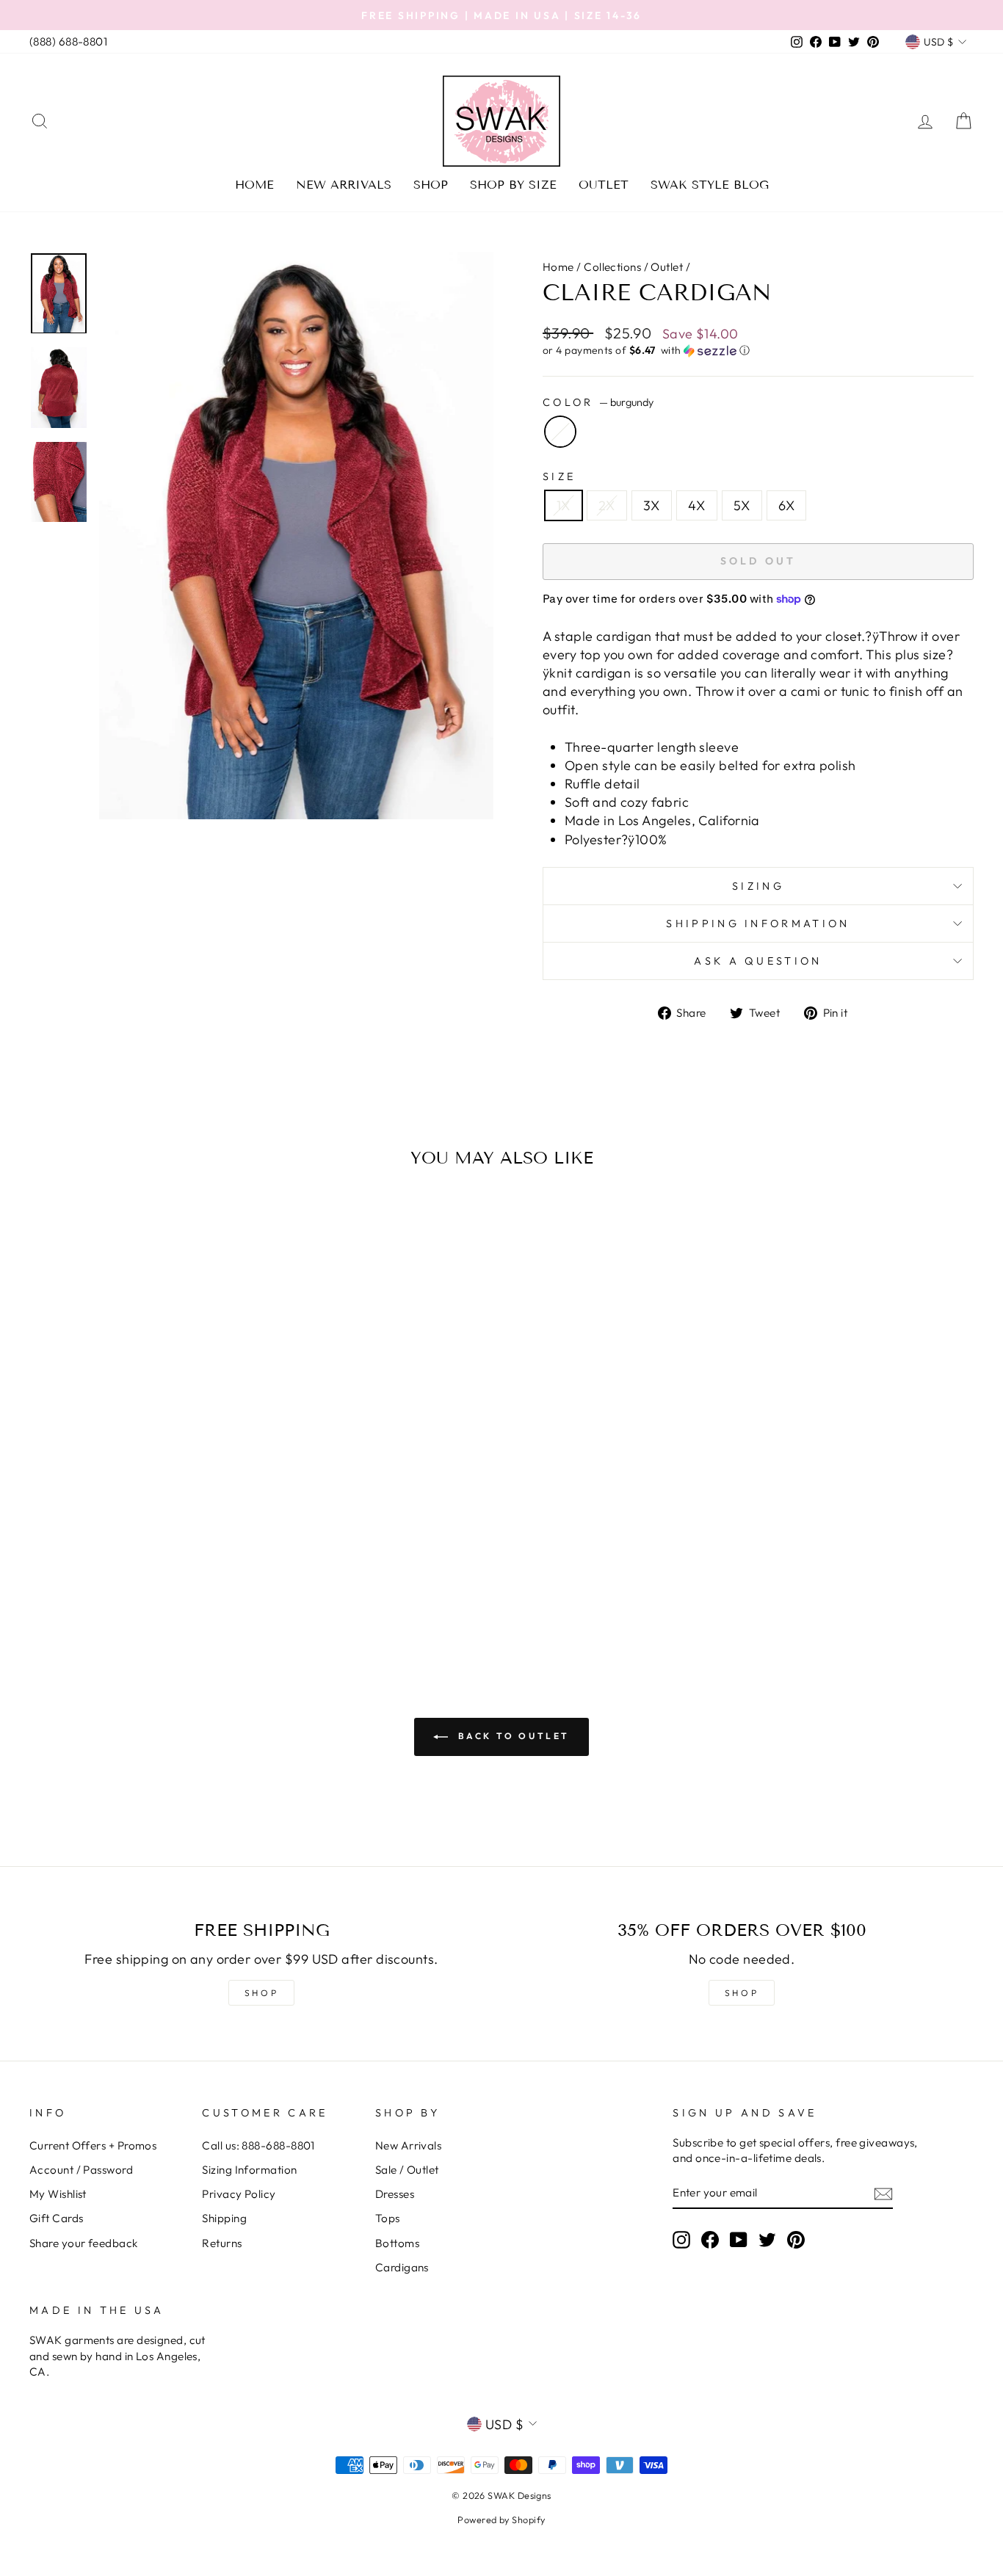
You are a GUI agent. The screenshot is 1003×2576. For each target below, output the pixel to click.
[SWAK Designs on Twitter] (767, 2240)
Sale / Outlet (407, 2170)
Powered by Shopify (501, 2519)
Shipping (224, 2218)
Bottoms (397, 2243)
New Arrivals (344, 185)
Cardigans (402, 2267)
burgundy (560, 432)
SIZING (758, 886)
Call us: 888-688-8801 (258, 2145)
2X (607, 505)
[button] (758, 351)
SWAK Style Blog (710, 185)
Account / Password (81, 2170)
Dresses (395, 2194)
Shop (431, 185)
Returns (222, 2243)
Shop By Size (513, 185)
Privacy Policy (239, 2194)
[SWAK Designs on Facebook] (710, 2240)
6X (787, 505)
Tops (388, 2218)
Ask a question (758, 961)
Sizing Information (249, 2170)
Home (254, 185)
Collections (612, 267)
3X (652, 505)
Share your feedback (84, 2243)
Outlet (604, 185)
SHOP (261, 1993)
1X (564, 505)
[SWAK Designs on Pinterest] (796, 2240)
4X (697, 505)
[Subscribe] (883, 2193)
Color (598, 402)
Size (559, 476)
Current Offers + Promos (93, 2145)
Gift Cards (57, 2218)
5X (742, 505)
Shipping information (758, 924)
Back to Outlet (512, 1736)
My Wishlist (58, 2194)
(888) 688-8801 (68, 41)
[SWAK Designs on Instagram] (681, 2240)
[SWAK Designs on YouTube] (739, 2240)
